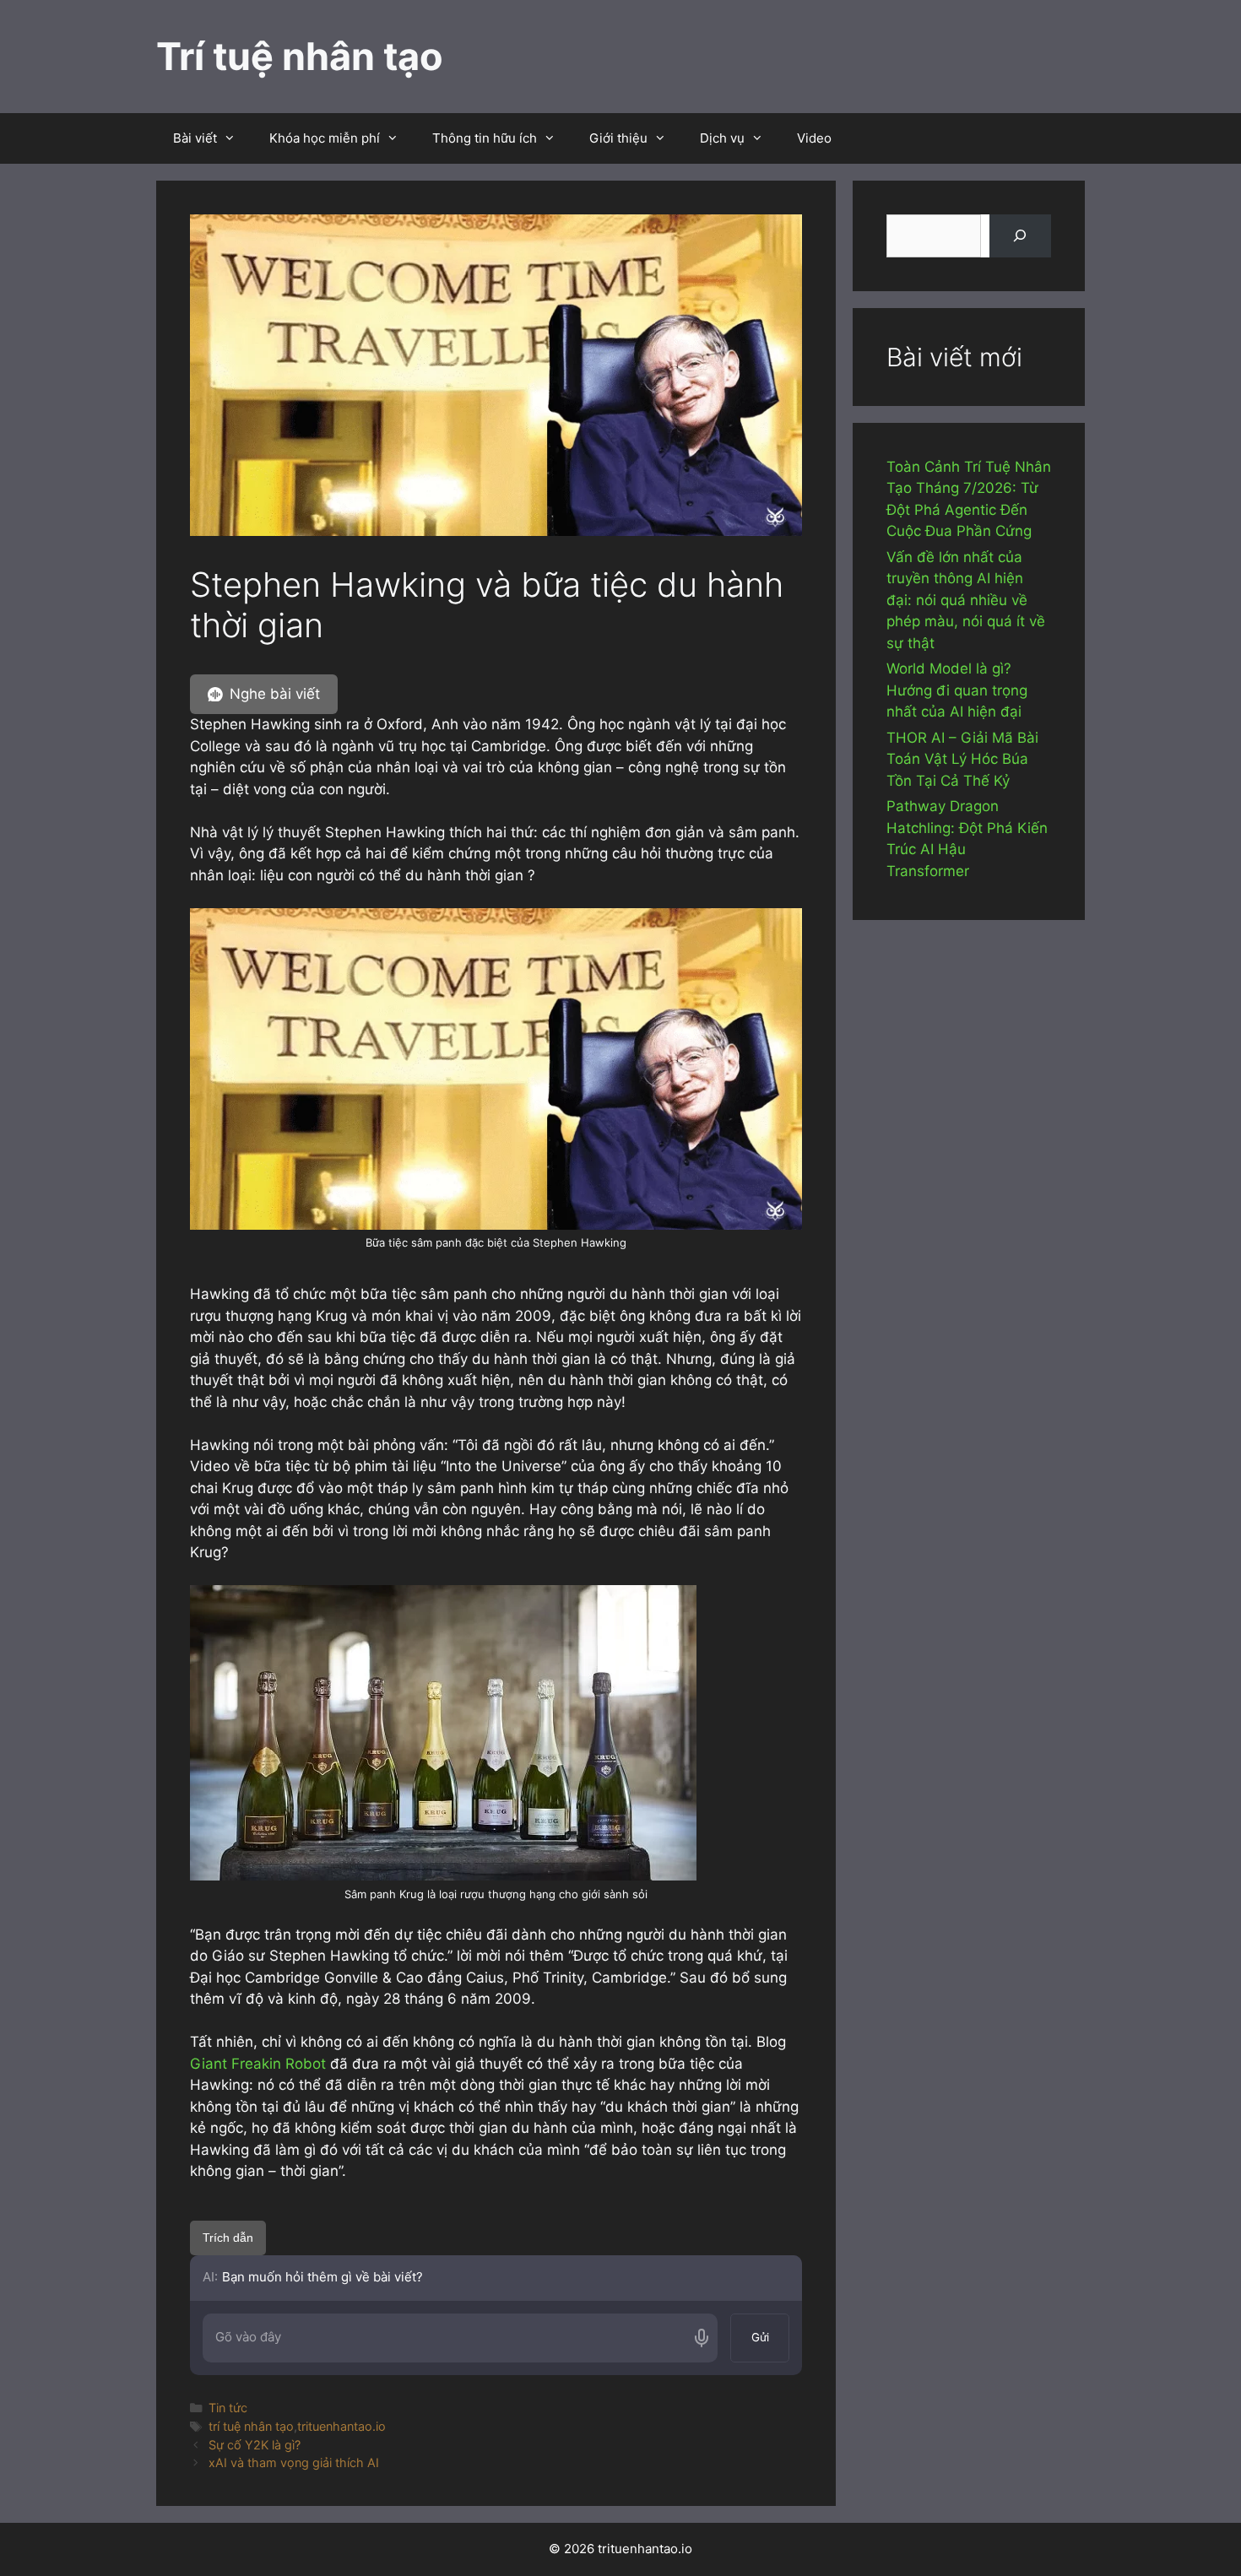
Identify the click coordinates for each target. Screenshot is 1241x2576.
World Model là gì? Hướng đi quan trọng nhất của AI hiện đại (957, 690)
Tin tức (228, 2408)
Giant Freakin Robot (258, 2064)
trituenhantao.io (341, 2426)
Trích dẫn (228, 2238)
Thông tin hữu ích (485, 138)
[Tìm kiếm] (1020, 236)
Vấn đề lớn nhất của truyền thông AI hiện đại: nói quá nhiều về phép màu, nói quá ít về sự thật (966, 600)
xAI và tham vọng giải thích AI (294, 2462)
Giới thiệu (618, 138)
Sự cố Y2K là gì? (255, 2445)
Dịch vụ (722, 138)
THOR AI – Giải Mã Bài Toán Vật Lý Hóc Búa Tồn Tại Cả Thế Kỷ (962, 759)
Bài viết (195, 138)
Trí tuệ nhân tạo (300, 56)
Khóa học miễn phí (325, 138)
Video (814, 138)
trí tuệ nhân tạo (251, 2426)
